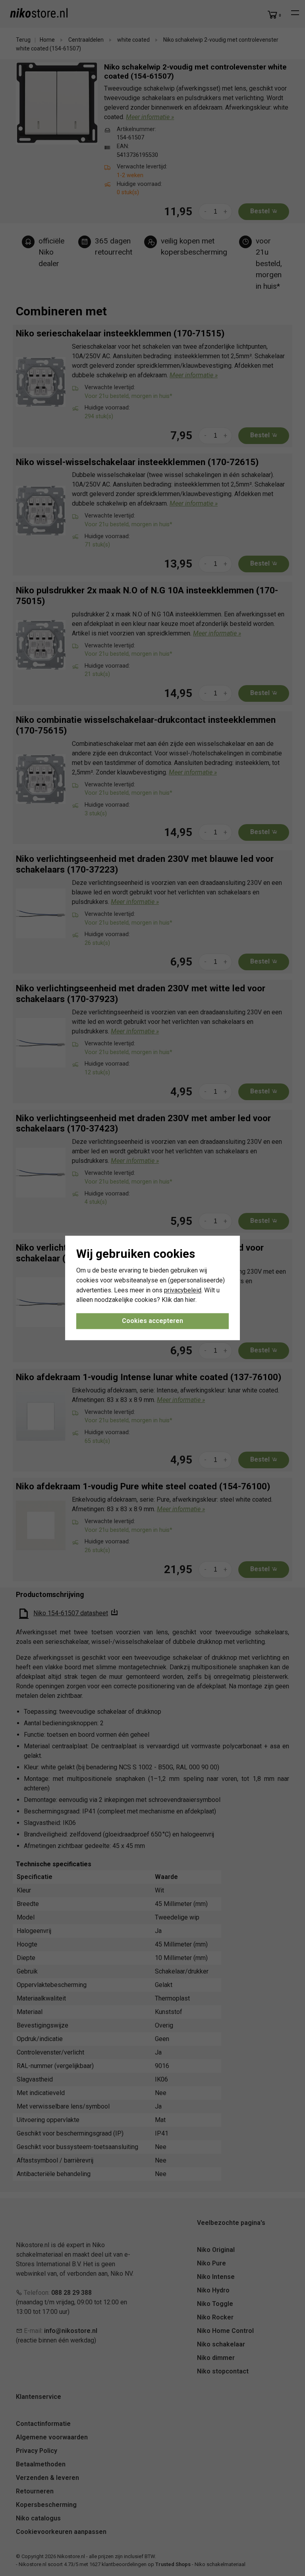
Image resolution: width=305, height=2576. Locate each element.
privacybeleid (183, 1290)
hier (190, 1300)
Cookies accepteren (152, 1321)
